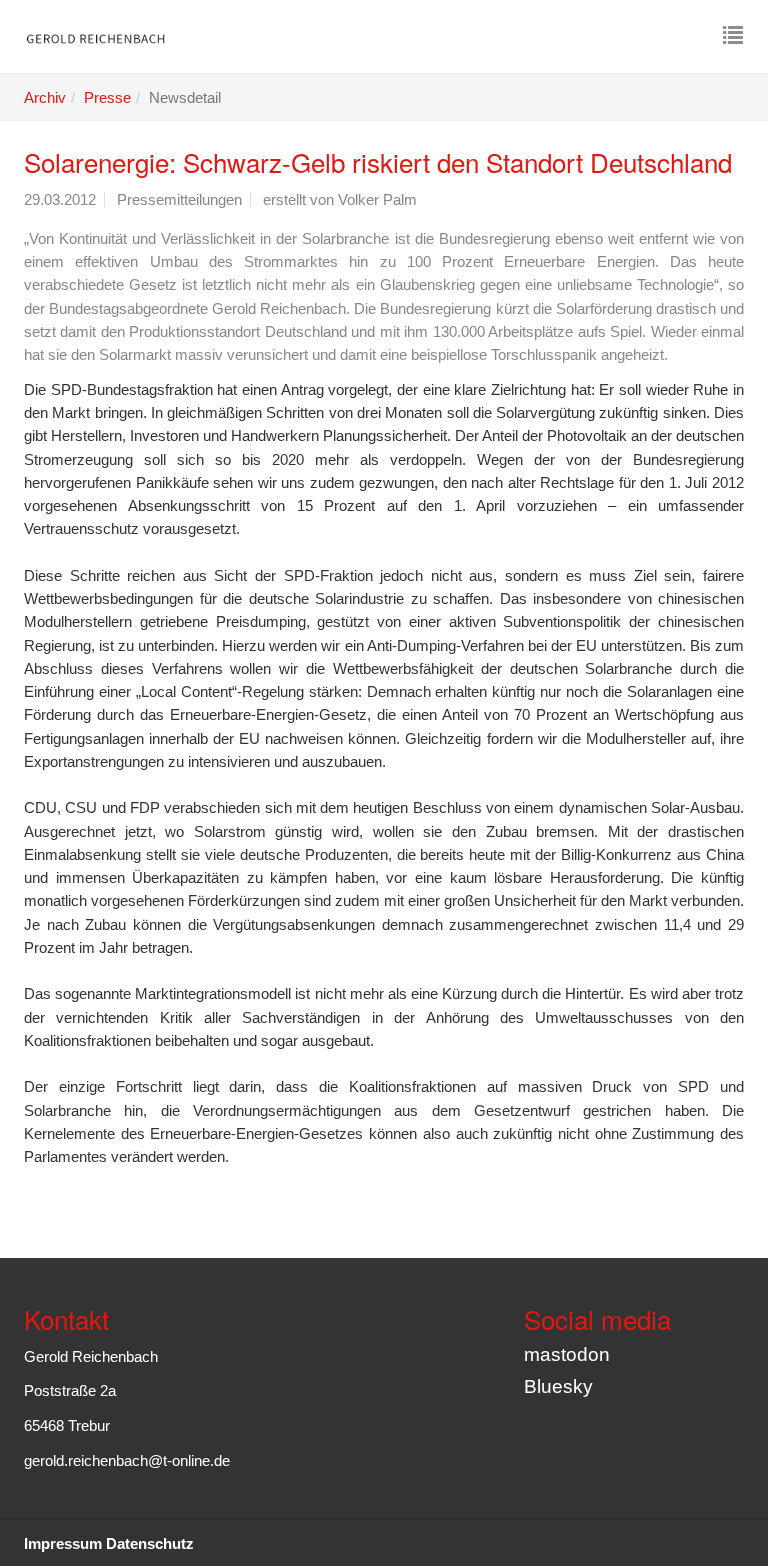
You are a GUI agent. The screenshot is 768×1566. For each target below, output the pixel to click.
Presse (107, 97)
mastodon (567, 1354)
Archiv (45, 97)
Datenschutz (150, 1543)
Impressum (63, 1543)
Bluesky (558, 1386)
